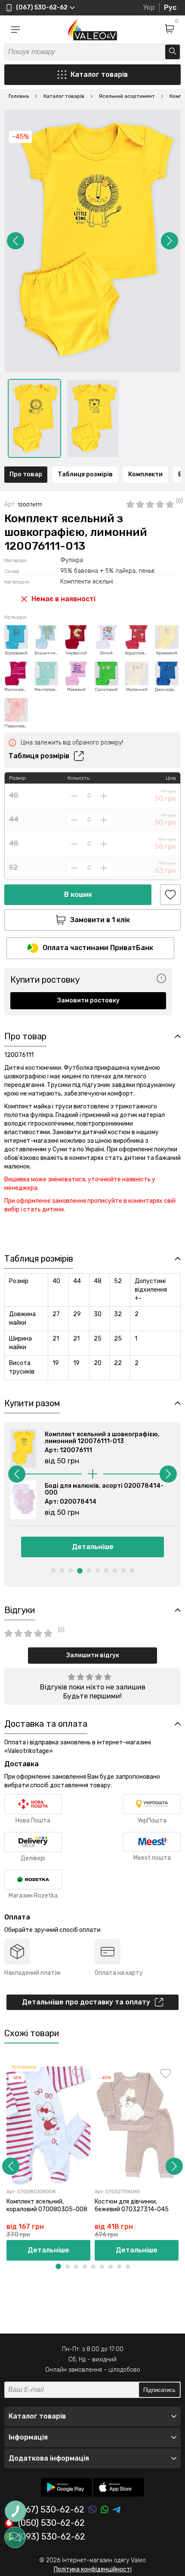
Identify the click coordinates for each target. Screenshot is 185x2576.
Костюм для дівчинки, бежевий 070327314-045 (132, 2205)
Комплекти (145, 474)
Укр (149, 8)
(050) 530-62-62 (51, 2523)
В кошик (78, 894)
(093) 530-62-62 (52, 2537)
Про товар (26, 474)
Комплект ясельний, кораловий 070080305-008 (47, 2205)
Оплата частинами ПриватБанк (98, 948)
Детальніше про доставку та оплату (86, 2002)
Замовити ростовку (88, 1000)
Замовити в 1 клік (100, 920)
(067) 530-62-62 (51, 2510)
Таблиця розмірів (85, 474)
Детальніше (93, 1547)
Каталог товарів (99, 74)
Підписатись (159, 2390)
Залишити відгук (93, 1655)
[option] (34, 418)
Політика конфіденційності (93, 2569)
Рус (170, 8)
